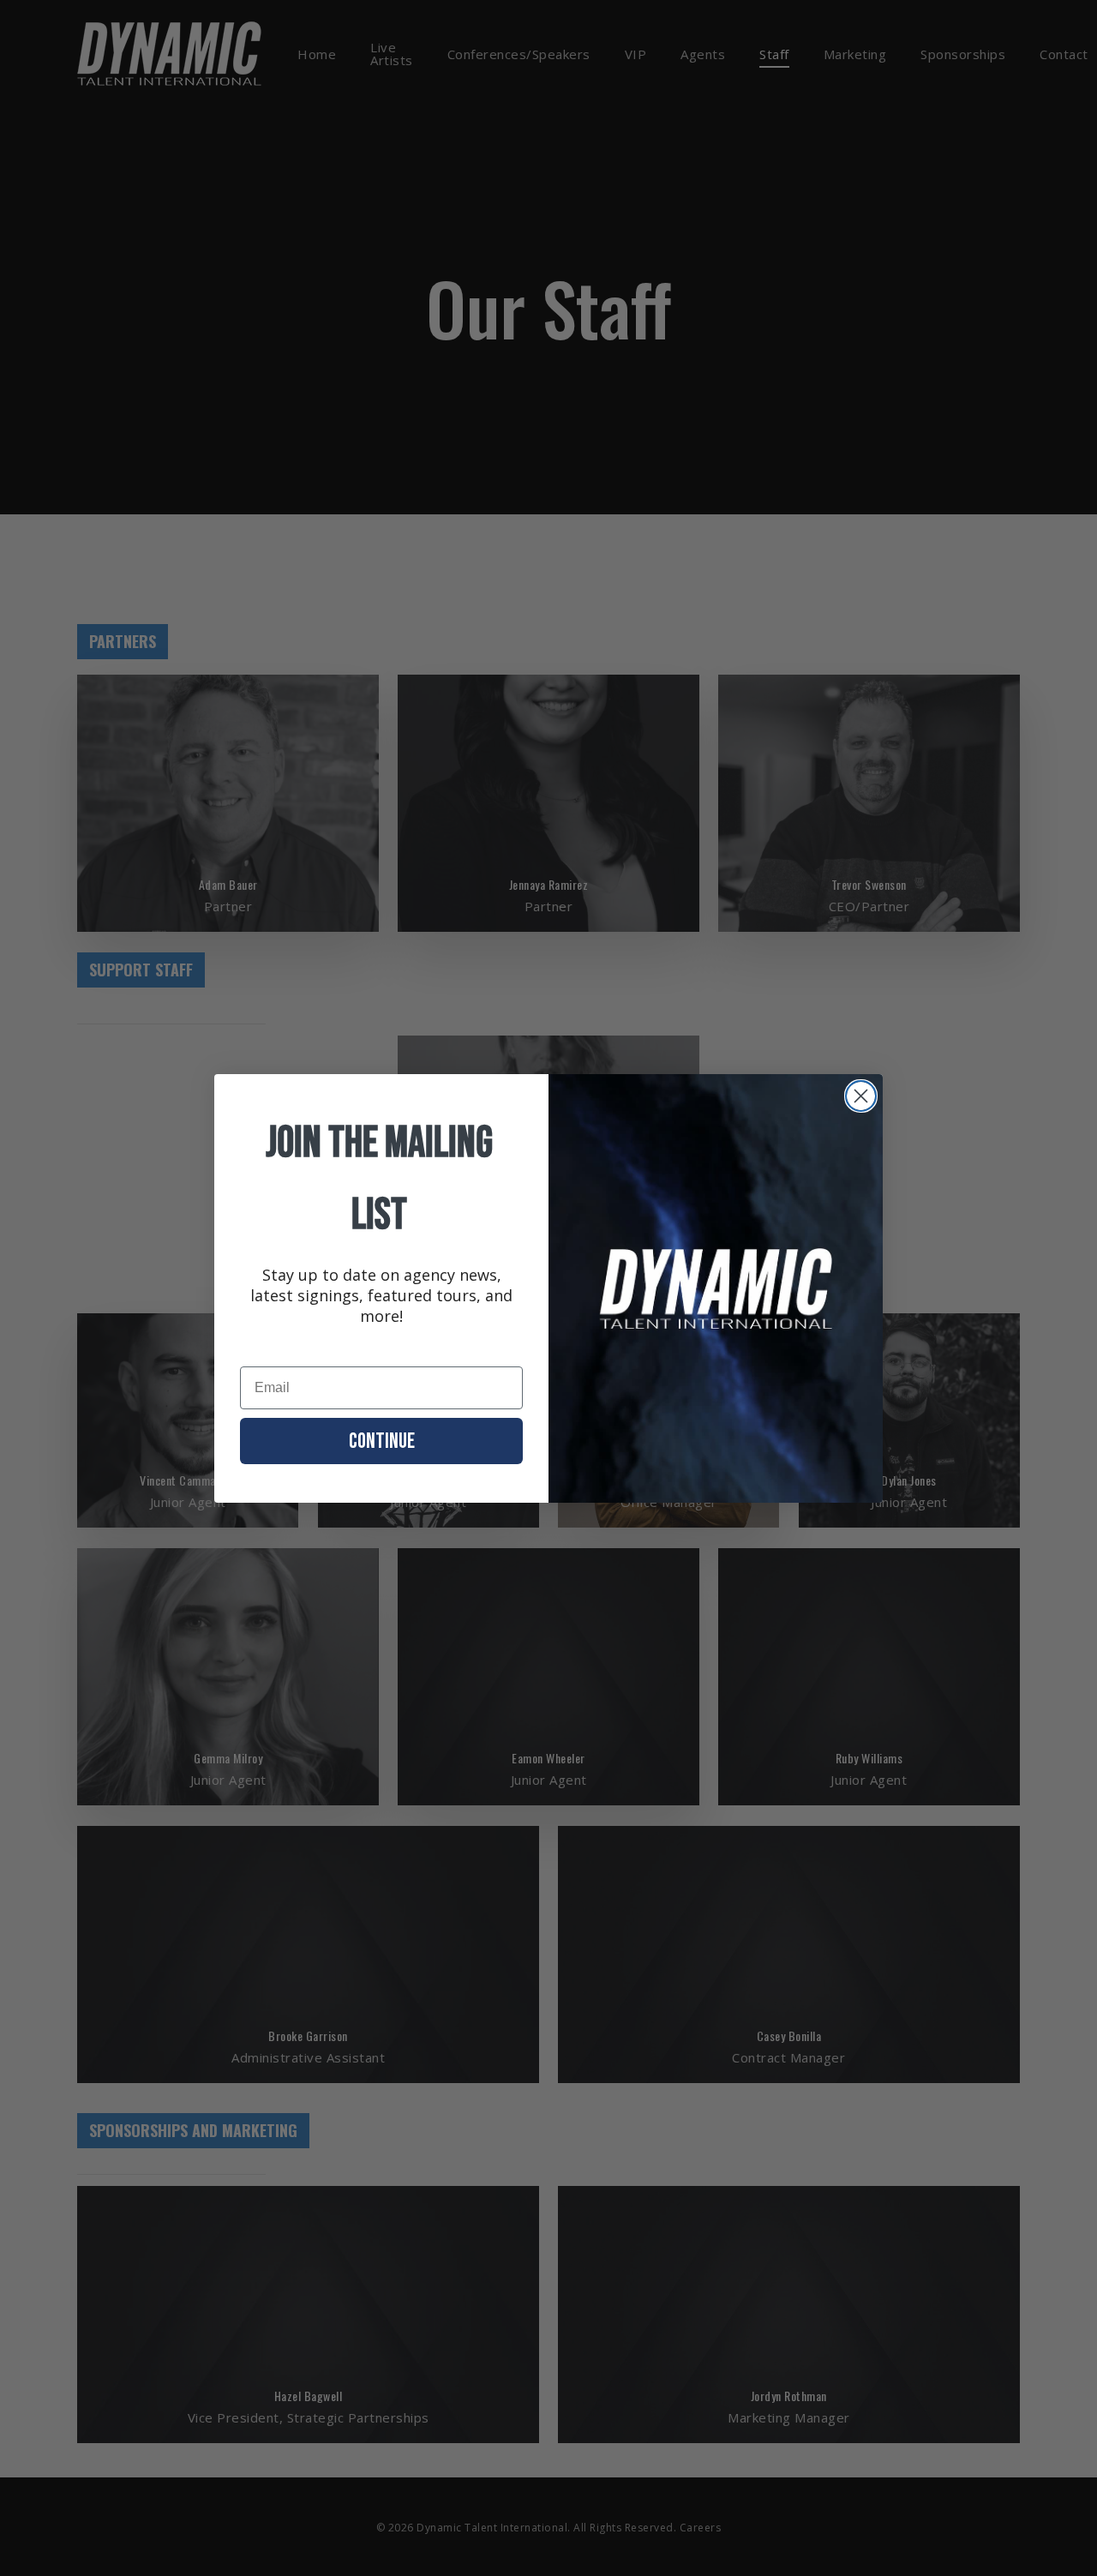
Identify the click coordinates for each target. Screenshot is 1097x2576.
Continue (382, 1441)
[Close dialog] (861, 1096)
